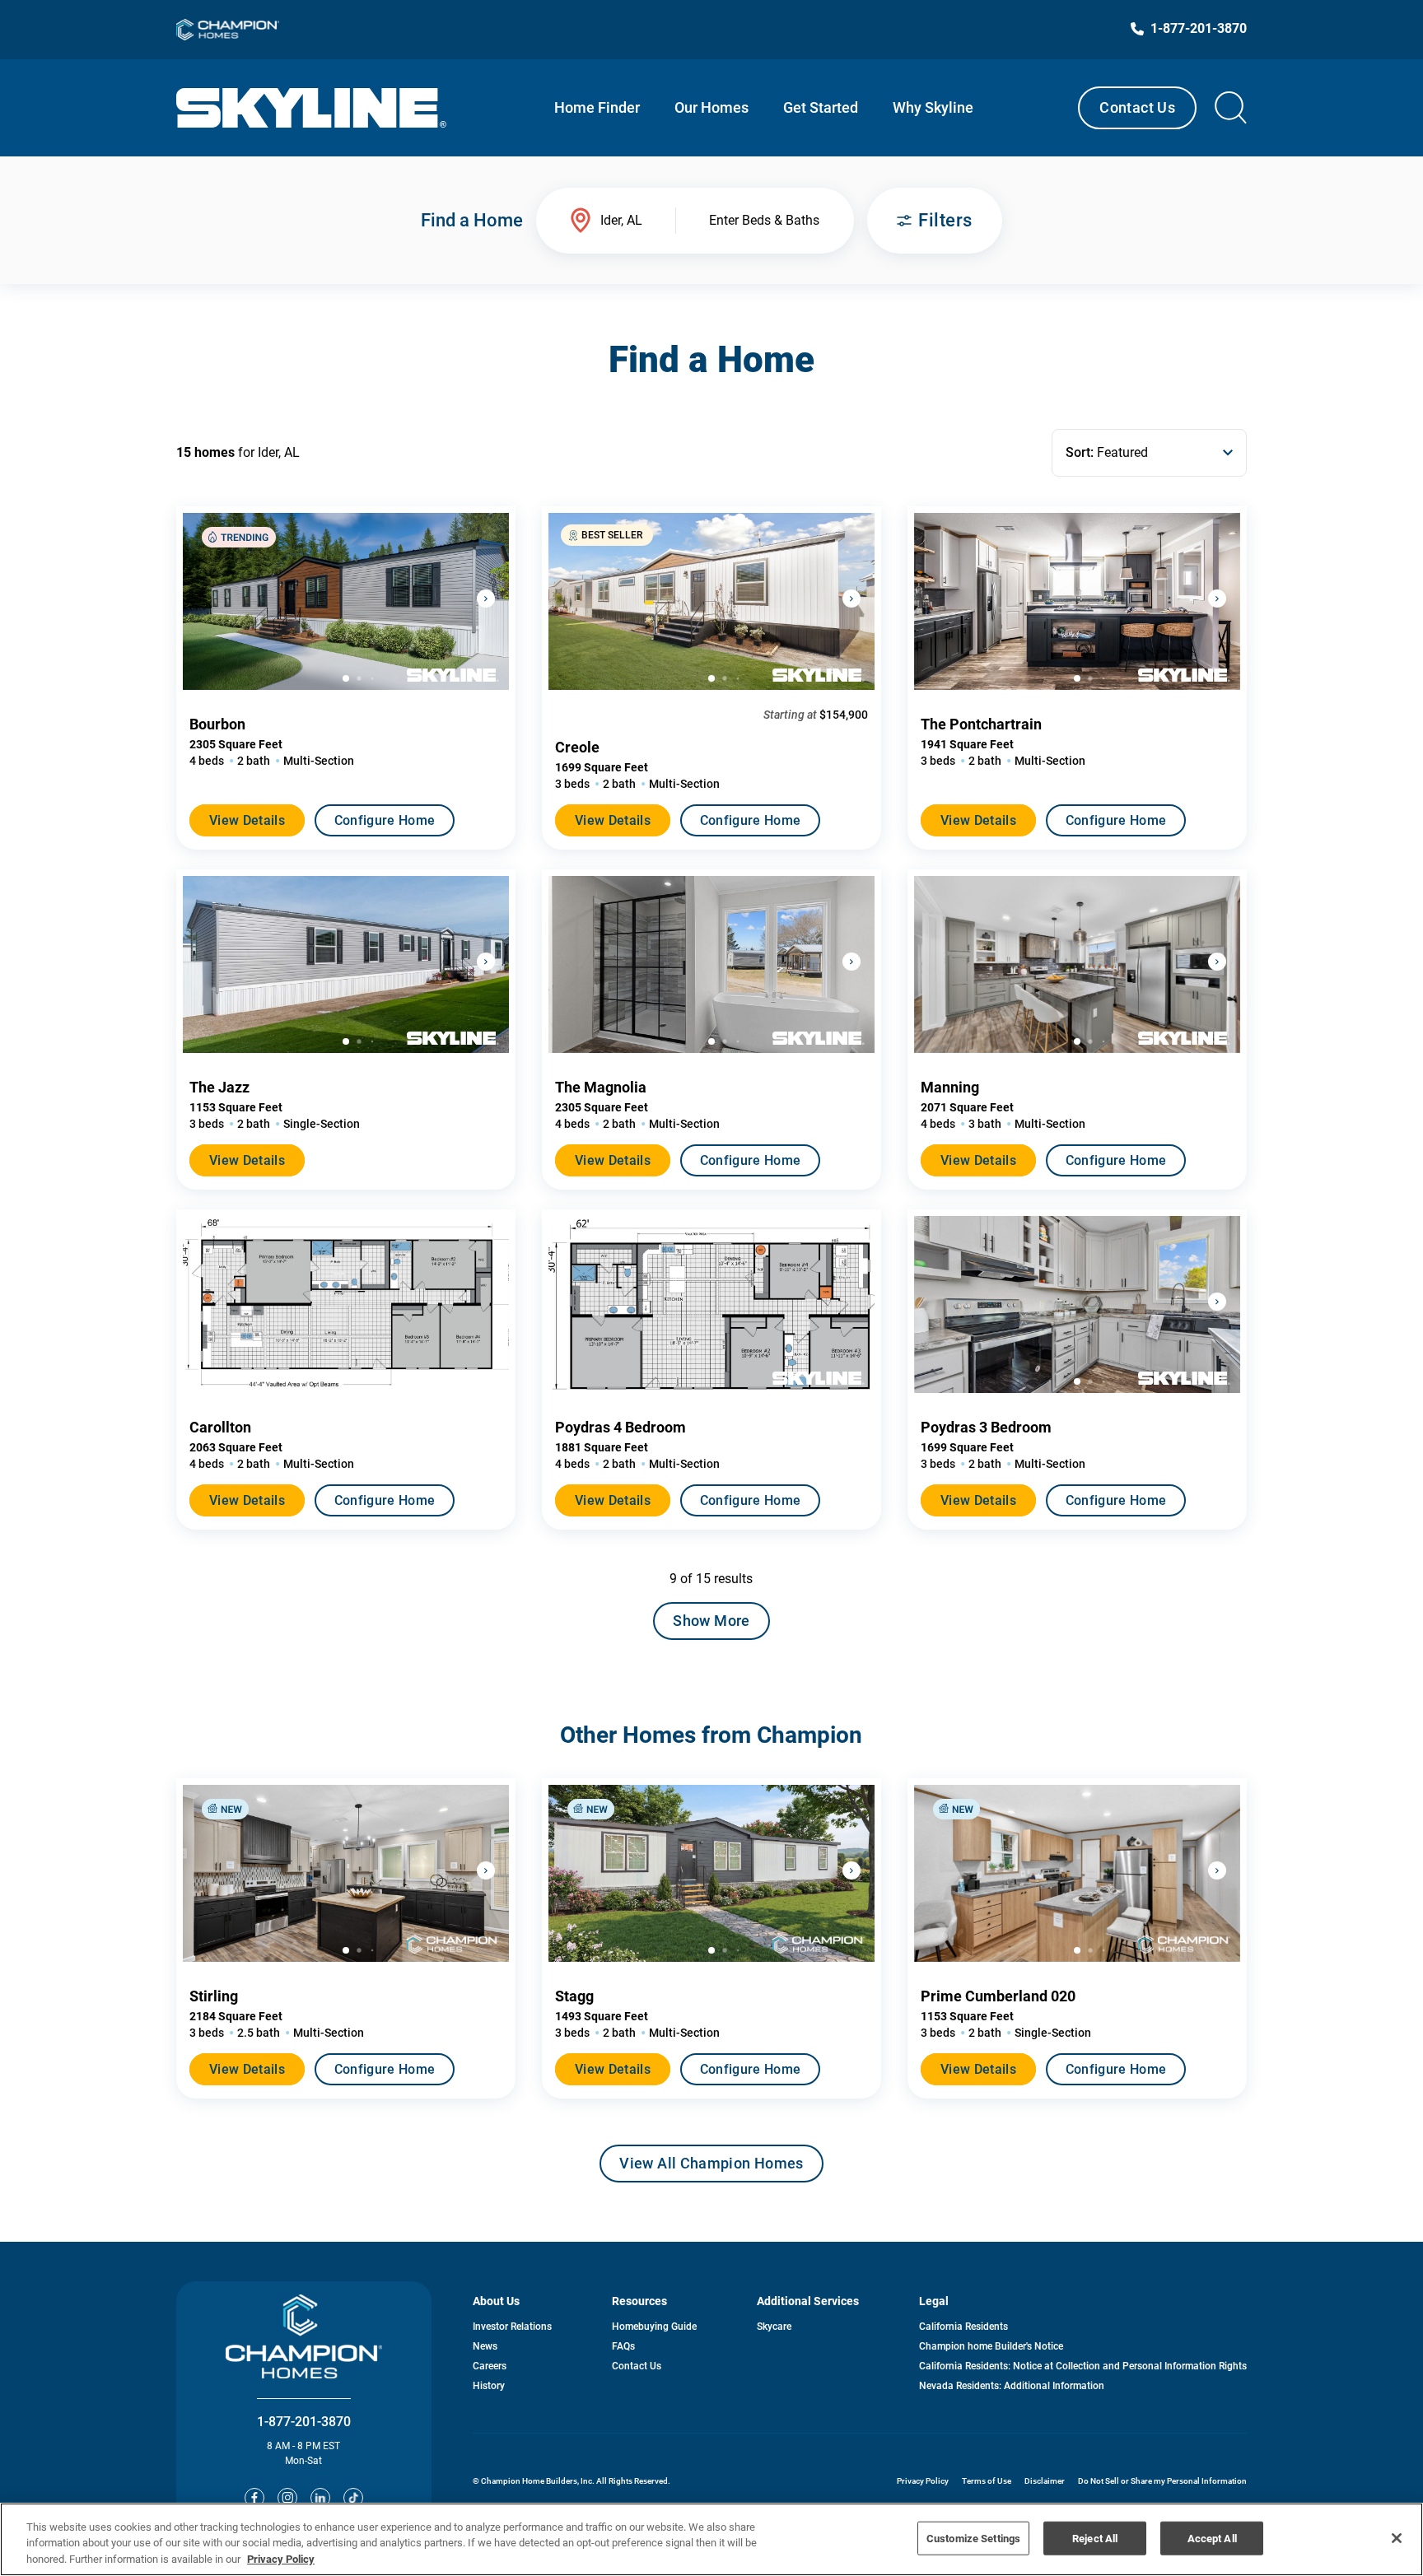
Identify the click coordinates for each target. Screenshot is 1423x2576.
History (489, 2386)
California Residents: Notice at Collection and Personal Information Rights (1083, 2366)
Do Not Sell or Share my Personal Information (1162, 2481)
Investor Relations (512, 2327)
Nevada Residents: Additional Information (1012, 2386)
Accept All (1212, 2538)
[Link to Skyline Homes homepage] (312, 108)
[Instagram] (287, 2498)
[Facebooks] (254, 2498)
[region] (711, 2539)
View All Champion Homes (711, 2168)
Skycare (774, 2327)
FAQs (623, 2346)
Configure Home (385, 820)
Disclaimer (1045, 2481)
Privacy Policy (923, 2481)
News (485, 2346)
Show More (711, 1621)
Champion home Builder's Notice (991, 2346)
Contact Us (1137, 107)
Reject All (1095, 2538)
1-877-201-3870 (304, 2422)
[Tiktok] (353, 2498)
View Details (247, 820)
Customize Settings (973, 2538)
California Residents (963, 2327)
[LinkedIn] (320, 2498)
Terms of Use (987, 2481)
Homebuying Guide (654, 2327)
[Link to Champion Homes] (228, 30)
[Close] (1397, 2538)
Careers (490, 2366)
